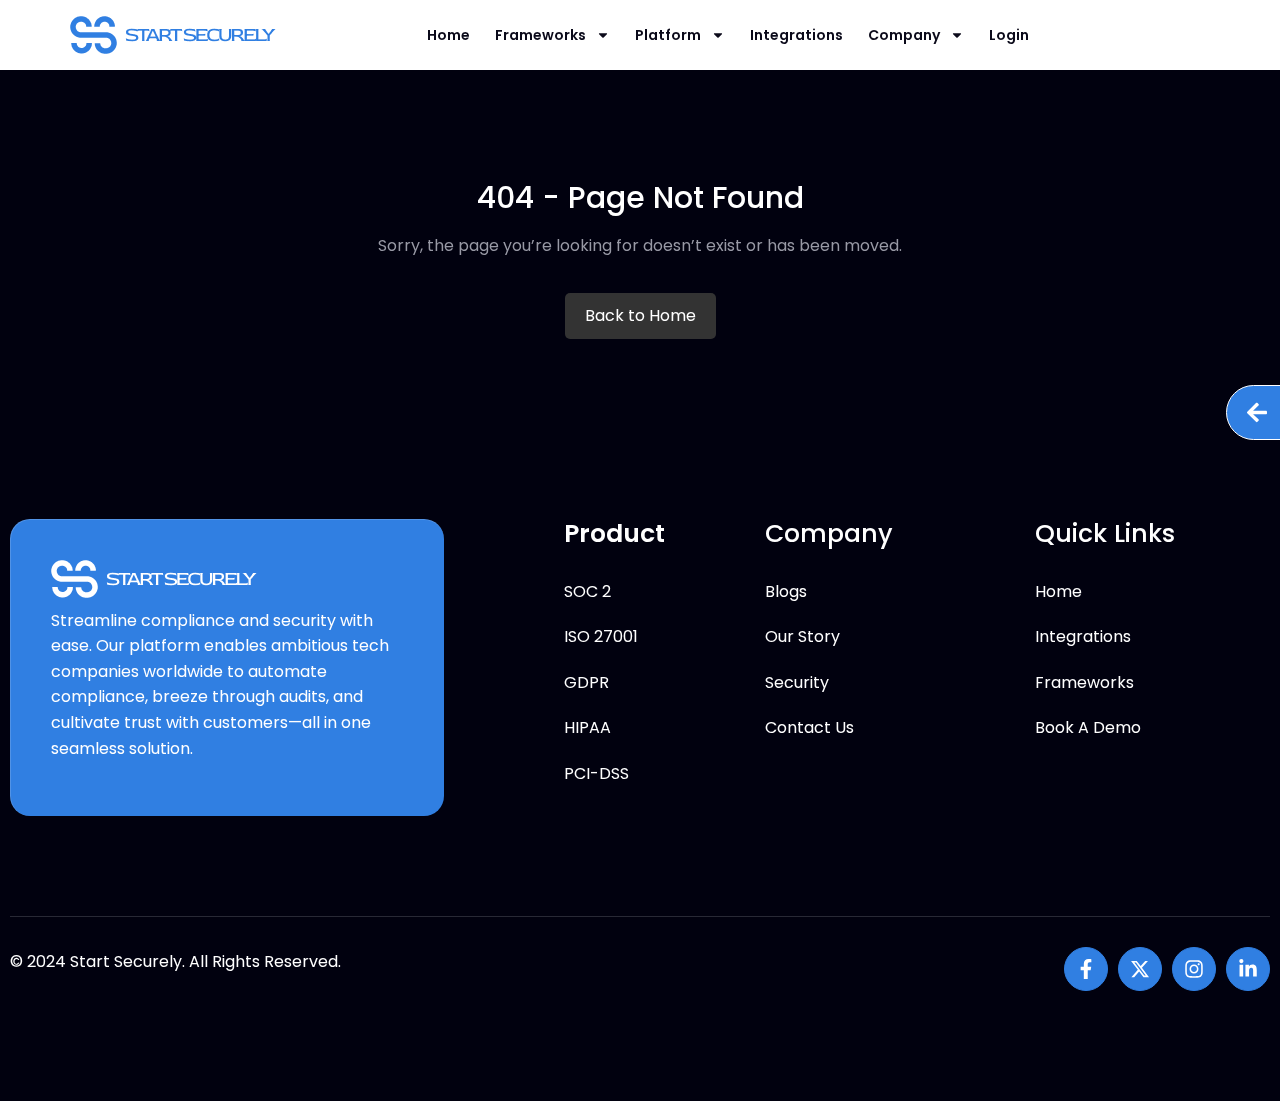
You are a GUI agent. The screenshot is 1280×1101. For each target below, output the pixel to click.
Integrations (796, 35)
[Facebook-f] (1086, 969)
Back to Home (640, 315)
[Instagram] (1194, 969)
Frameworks (540, 35)
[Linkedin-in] (1248, 969)
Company (904, 35)
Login (1009, 35)
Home (448, 35)
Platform (668, 35)
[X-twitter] (1140, 969)
